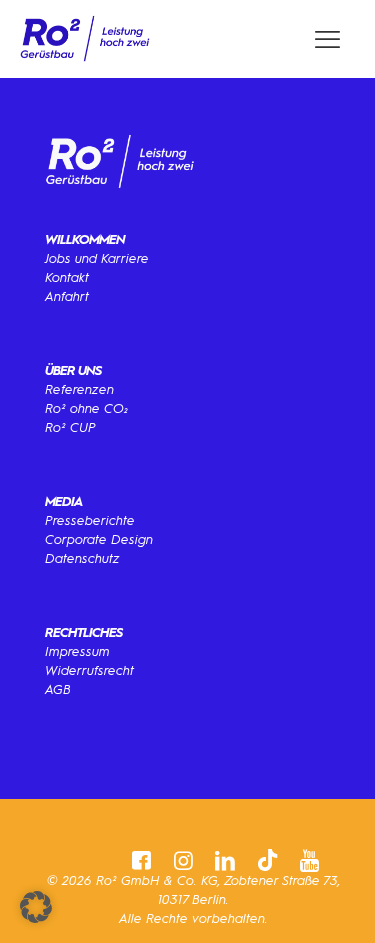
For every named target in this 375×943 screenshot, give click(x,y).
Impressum (77, 651)
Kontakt (67, 277)
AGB (58, 689)
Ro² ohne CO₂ (87, 408)
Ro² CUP (70, 427)
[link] (85, 39)
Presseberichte (90, 520)
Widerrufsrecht (89, 670)
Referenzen (79, 389)
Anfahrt (67, 296)
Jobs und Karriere (97, 258)
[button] (36, 907)
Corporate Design (99, 539)
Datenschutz (82, 558)
